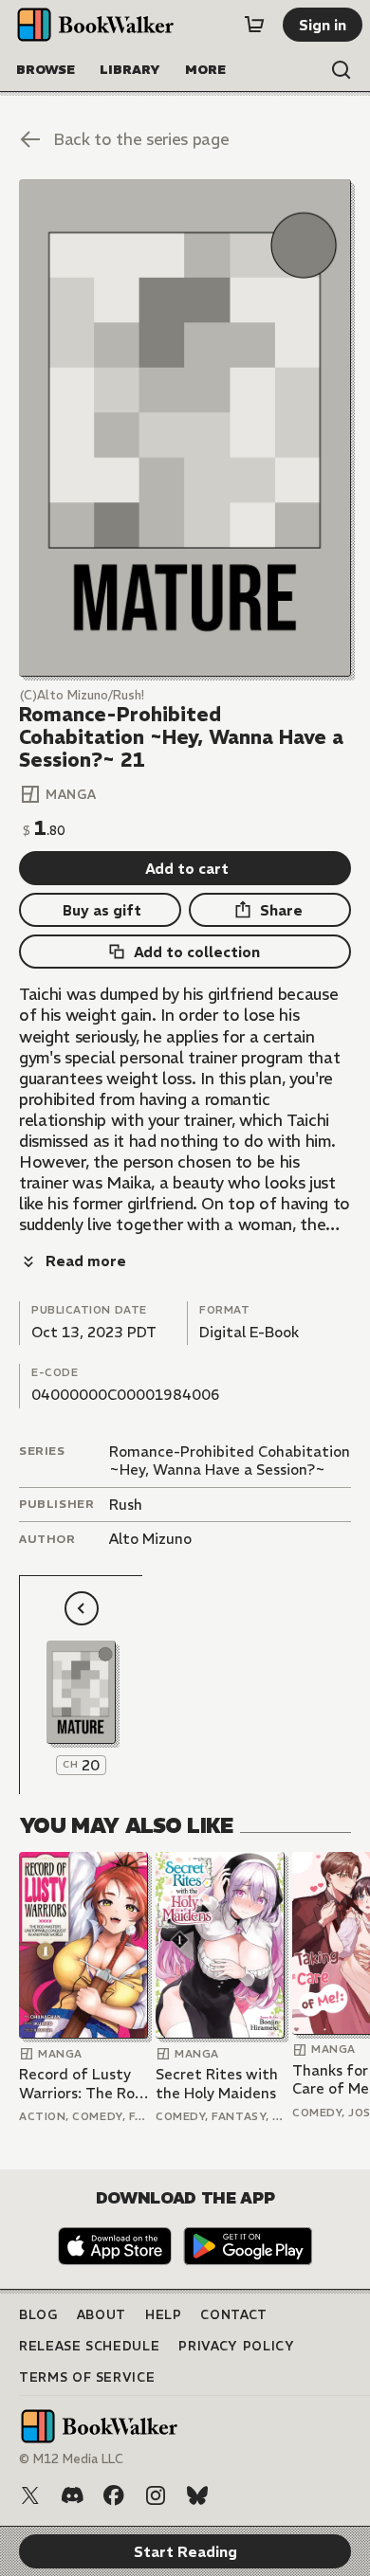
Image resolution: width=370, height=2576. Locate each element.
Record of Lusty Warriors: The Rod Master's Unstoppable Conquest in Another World (82, 2084)
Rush (126, 1505)
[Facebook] (114, 2495)
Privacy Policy (236, 2346)
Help (164, 2315)
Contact (234, 2315)
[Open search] (342, 70)
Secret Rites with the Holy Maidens (217, 2084)
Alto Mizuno (150, 1539)
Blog (38, 2315)
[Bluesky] (197, 2495)
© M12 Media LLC (71, 2459)
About (102, 2315)
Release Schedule (89, 2346)
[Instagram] (156, 2495)
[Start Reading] (185, 428)
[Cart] (254, 25)
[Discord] (72, 2495)
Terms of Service (87, 2377)
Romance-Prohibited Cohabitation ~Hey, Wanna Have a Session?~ (230, 1461)
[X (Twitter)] (30, 2495)
